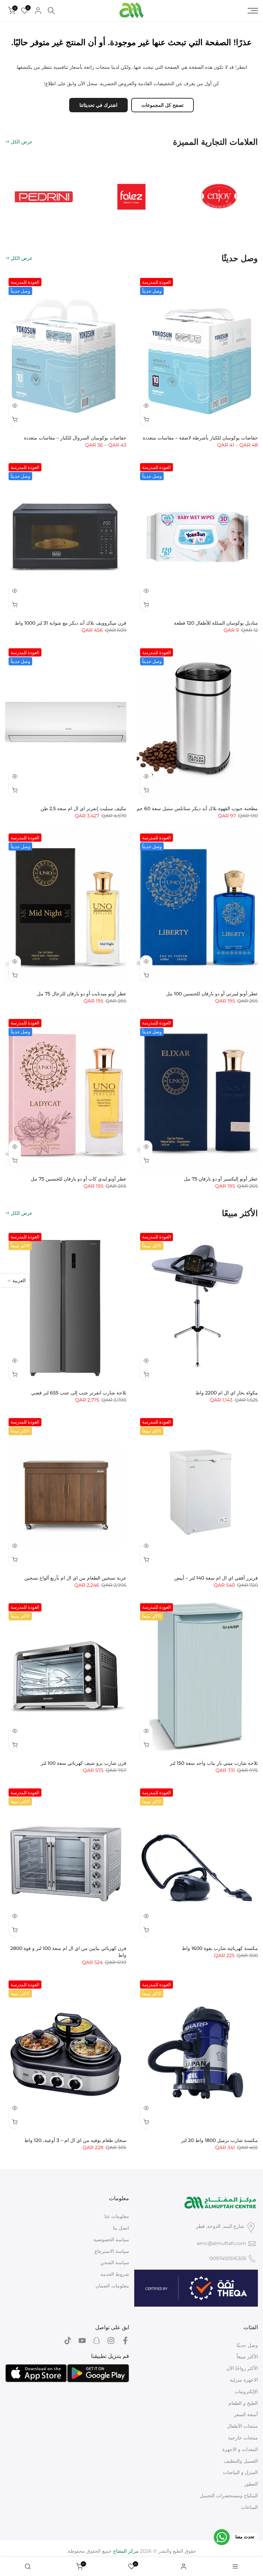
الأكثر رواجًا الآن (242, 2368)
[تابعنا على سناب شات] (97, 2341)
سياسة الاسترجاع (112, 2251)
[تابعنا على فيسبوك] (125, 2341)
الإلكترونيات (246, 2392)
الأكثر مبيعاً (247, 2357)
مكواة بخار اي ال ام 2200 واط (227, 1393)
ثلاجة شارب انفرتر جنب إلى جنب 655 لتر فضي (79, 1393)
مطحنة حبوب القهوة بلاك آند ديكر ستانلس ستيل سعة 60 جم (197, 808)
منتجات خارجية (243, 2438)
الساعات (249, 2507)
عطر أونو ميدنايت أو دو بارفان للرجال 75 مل (82, 994)
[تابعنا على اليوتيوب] (82, 2341)
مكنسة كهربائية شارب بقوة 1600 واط (220, 1948)
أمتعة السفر (246, 2414)
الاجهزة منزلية (244, 2380)
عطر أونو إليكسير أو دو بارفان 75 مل (221, 1179)
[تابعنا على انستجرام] (111, 2341)
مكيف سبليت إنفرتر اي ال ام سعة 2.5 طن (83, 808)
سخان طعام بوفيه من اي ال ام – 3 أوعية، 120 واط (75, 2140)
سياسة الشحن (115, 2262)
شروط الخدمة (115, 2274)
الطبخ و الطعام (243, 2403)
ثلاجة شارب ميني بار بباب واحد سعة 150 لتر (214, 1763)
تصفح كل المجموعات (162, 105)
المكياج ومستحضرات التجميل (229, 2496)
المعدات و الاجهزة (240, 2449)
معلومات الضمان (112, 2286)
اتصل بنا (121, 2228)
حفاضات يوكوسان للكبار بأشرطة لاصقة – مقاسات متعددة (200, 438)
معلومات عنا (117, 2216)
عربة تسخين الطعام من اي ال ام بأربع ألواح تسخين (75, 1578)
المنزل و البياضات (240, 2472)
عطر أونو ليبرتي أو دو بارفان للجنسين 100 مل (212, 994)
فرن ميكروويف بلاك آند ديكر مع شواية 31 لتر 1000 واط (71, 623)
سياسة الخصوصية (111, 2240)
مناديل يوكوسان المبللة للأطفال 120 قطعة (216, 623)
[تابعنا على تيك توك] (68, 2341)
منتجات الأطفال (242, 2426)
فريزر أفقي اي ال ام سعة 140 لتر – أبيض (216, 1578)
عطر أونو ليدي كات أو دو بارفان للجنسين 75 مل (79, 1179)
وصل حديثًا (247, 2345)
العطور (251, 2484)
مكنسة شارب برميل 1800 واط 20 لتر (220, 2140)
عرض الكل (22, 142)
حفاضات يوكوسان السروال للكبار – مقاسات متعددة (75, 438)
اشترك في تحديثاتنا (98, 105)
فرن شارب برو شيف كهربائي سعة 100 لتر (84, 1763)
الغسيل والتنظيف (241, 2461)
